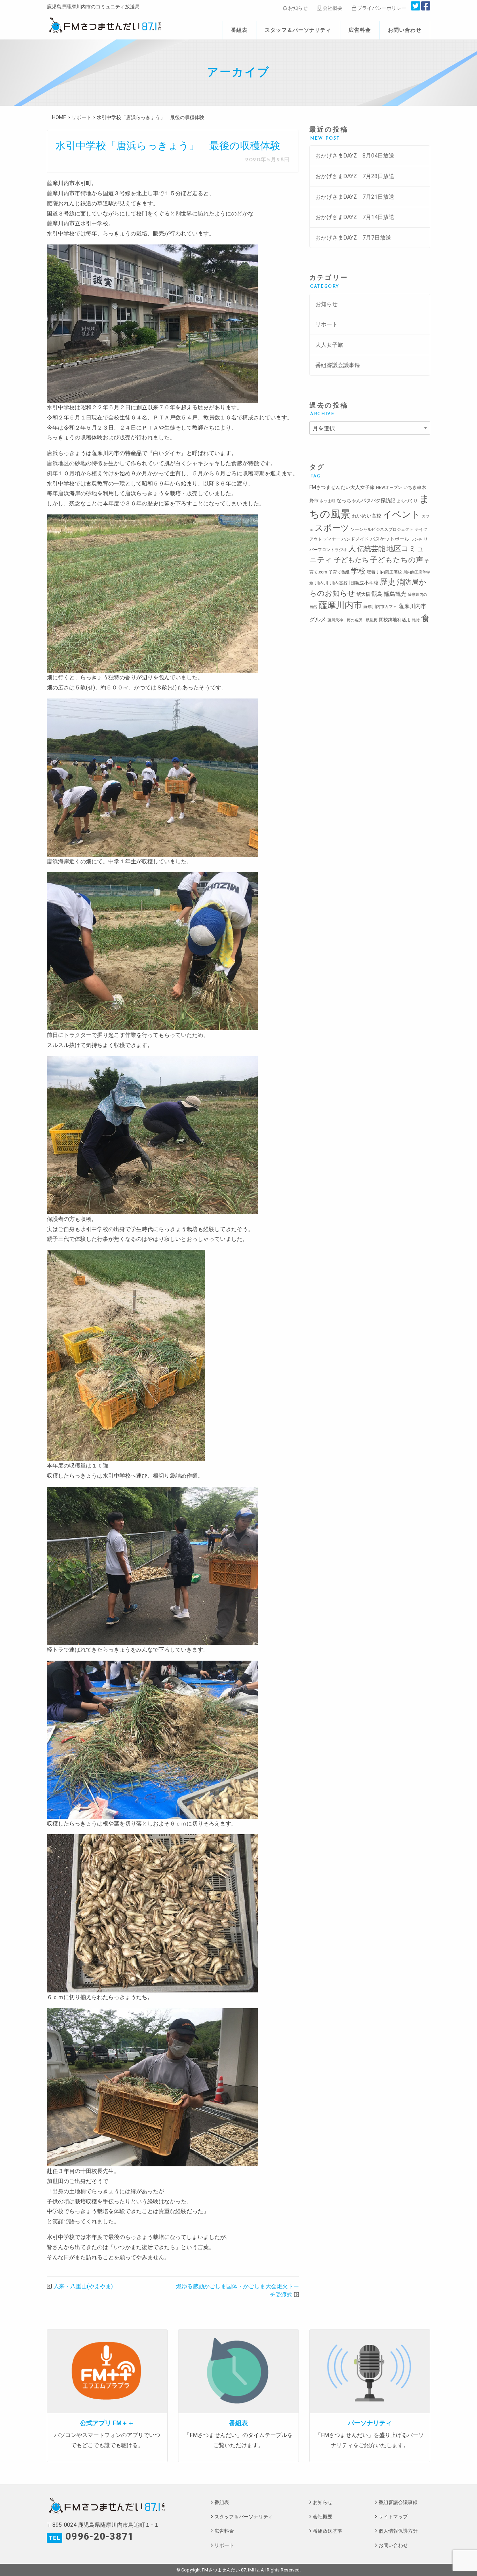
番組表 (239, 30)
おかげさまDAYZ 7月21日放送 (355, 197)
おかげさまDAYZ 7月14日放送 (355, 217)
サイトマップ (393, 2517)
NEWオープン (389, 488)
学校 (358, 571)
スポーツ (332, 528)
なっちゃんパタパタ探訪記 (366, 500)
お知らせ (297, 8)
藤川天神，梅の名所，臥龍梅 (353, 620)
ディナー (332, 539)
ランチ (416, 539)
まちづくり (407, 501)
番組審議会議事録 (338, 365)
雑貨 (416, 620)
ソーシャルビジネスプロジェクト (382, 529)
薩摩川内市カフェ (380, 607)
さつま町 (328, 501)
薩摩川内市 (340, 605)
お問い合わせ (405, 30)
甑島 (377, 594)
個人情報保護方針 (398, 2531)
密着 (371, 572)
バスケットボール (390, 539)
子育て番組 (339, 572)
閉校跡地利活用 (395, 620)
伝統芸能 (371, 549)
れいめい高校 (367, 516)
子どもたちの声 (397, 560)
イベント (402, 514)
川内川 (321, 583)
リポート (326, 324)
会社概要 (332, 8)
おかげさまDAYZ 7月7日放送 (353, 238)
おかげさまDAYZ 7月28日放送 (355, 176)
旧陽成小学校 (364, 583)
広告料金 (360, 30)
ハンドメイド (355, 539)
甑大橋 (363, 594)
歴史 (388, 582)
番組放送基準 (328, 2531)
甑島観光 (395, 594)
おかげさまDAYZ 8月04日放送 (355, 156)
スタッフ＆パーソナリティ (298, 30)
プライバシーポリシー (381, 8)
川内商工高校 (389, 572)
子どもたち (351, 560)
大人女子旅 (329, 345)
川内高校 (339, 583)
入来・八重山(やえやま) (83, 2286)
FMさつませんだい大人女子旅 (342, 487)
